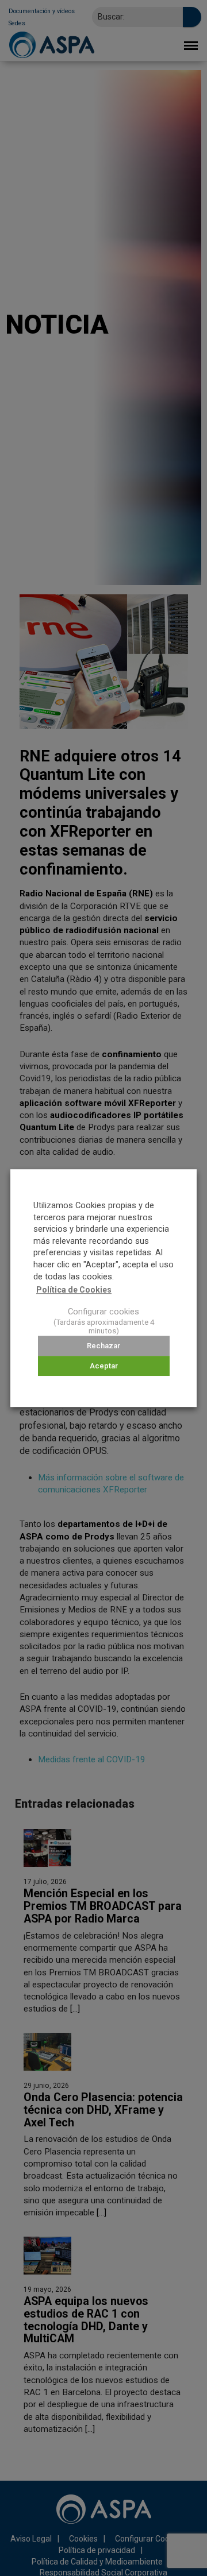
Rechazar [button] (103, 1346)
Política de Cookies (74, 1290)
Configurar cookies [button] (103, 1312)
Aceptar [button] (104, 1366)
